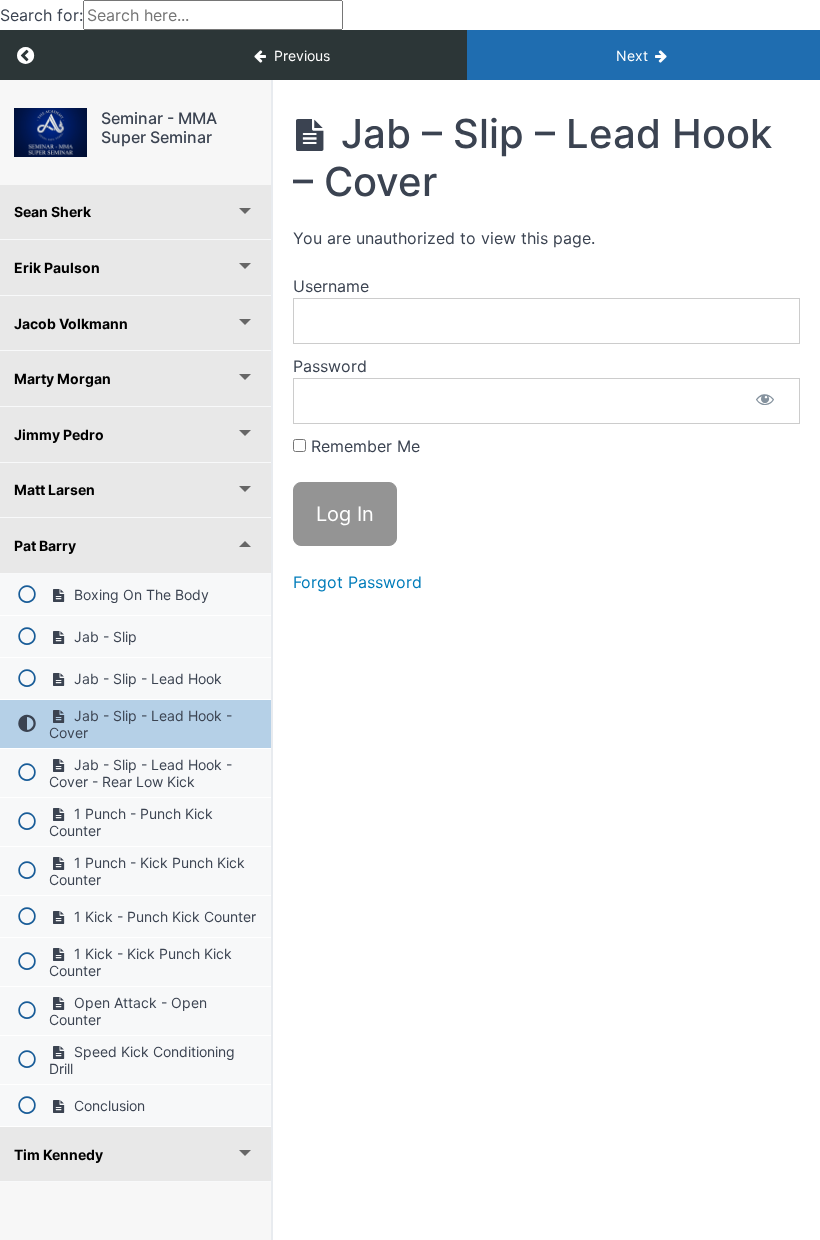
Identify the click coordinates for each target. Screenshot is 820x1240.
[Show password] (765, 401)
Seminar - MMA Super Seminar (159, 127)
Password (330, 366)
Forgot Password (357, 582)
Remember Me (363, 446)
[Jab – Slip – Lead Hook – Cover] (50, 132)
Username (331, 286)
